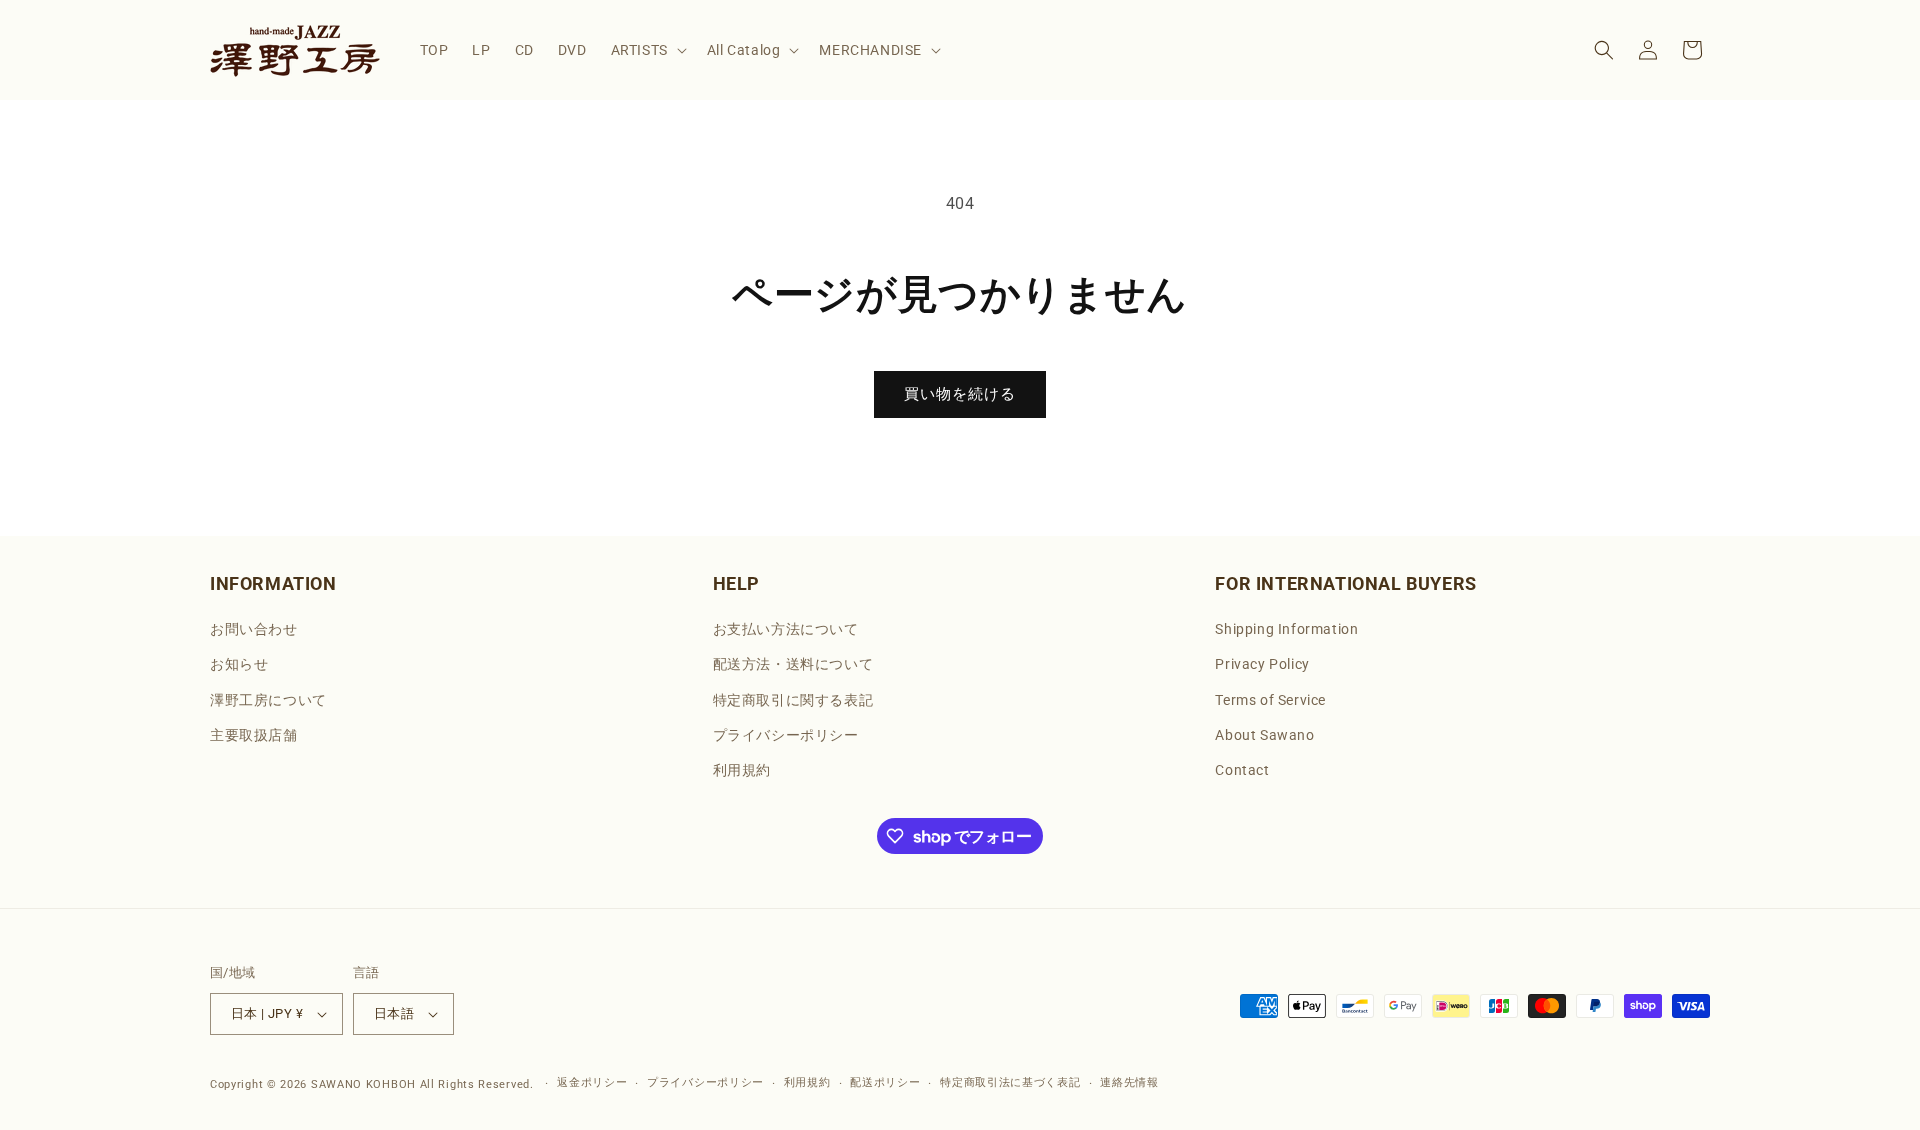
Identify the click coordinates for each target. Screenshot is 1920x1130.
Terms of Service (1270, 700)
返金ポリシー (592, 1082)
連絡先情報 (1129, 1082)
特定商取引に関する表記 (793, 700)
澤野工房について (268, 700)
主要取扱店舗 (254, 735)
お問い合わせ (254, 629)
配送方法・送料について (793, 664)
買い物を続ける (960, 394)
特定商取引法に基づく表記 (1010, 1082)
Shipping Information (1286, 629)
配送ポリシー (885, 1082)
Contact (1242, 770)
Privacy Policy (1262, 664)
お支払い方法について (786, 629)
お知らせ (239, 664)
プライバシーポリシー (786, 735)
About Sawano (1264, 735)
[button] (647, 50)
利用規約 (742, 770)
